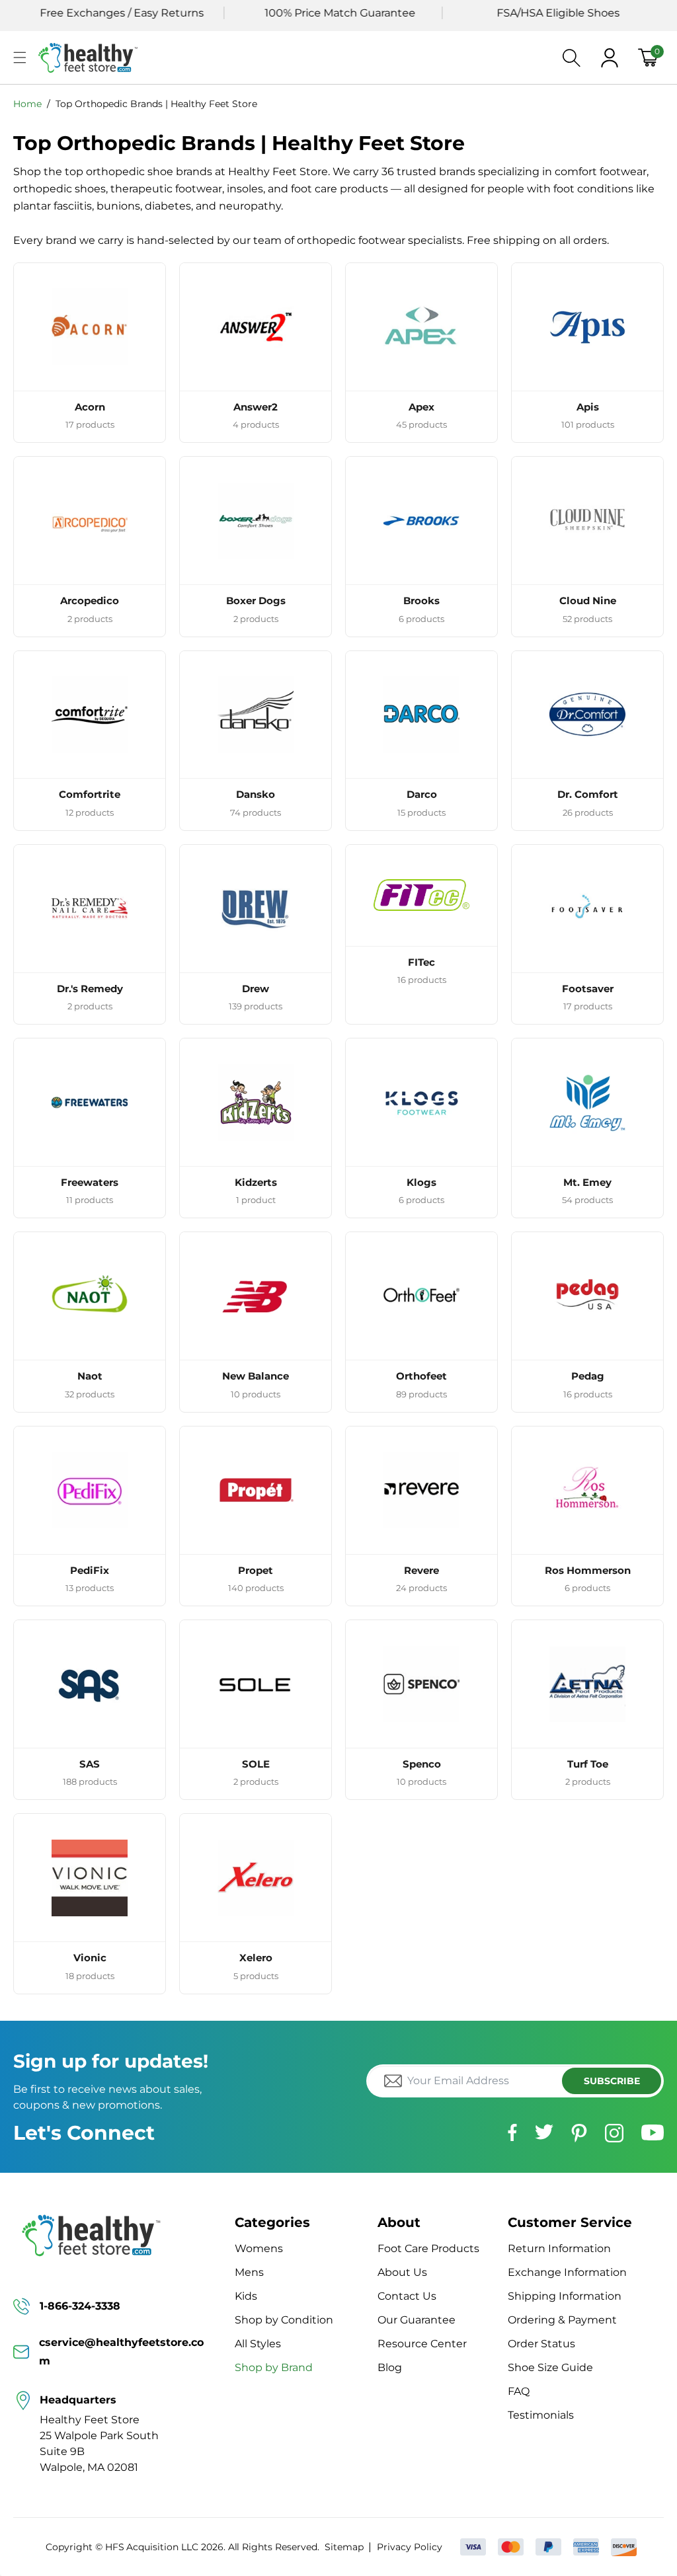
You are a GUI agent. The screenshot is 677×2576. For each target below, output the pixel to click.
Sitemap (344, 2547)
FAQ (519, 2391)
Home (27, 104)
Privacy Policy (409, 2547)
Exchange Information (567, 2272)
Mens (249, 2272)
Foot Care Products (428, 2248)
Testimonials (541, 2415)
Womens (259, 2248)
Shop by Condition (284, 2320)
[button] (20, 58)
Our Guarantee (417, 2320)
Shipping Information (565, 2296)
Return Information (559, 2248)
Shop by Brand (274, 2367)
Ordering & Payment (562, 2320)
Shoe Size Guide (550, 2367)
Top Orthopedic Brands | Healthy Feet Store (156, 104)
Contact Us (407, 2296)
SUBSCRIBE (612, 2081)
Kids (246, 2296)
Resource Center (422, 2344)
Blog (390, 2367)
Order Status (541, 2344)
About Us (402, 2272)
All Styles (258, 2344)
